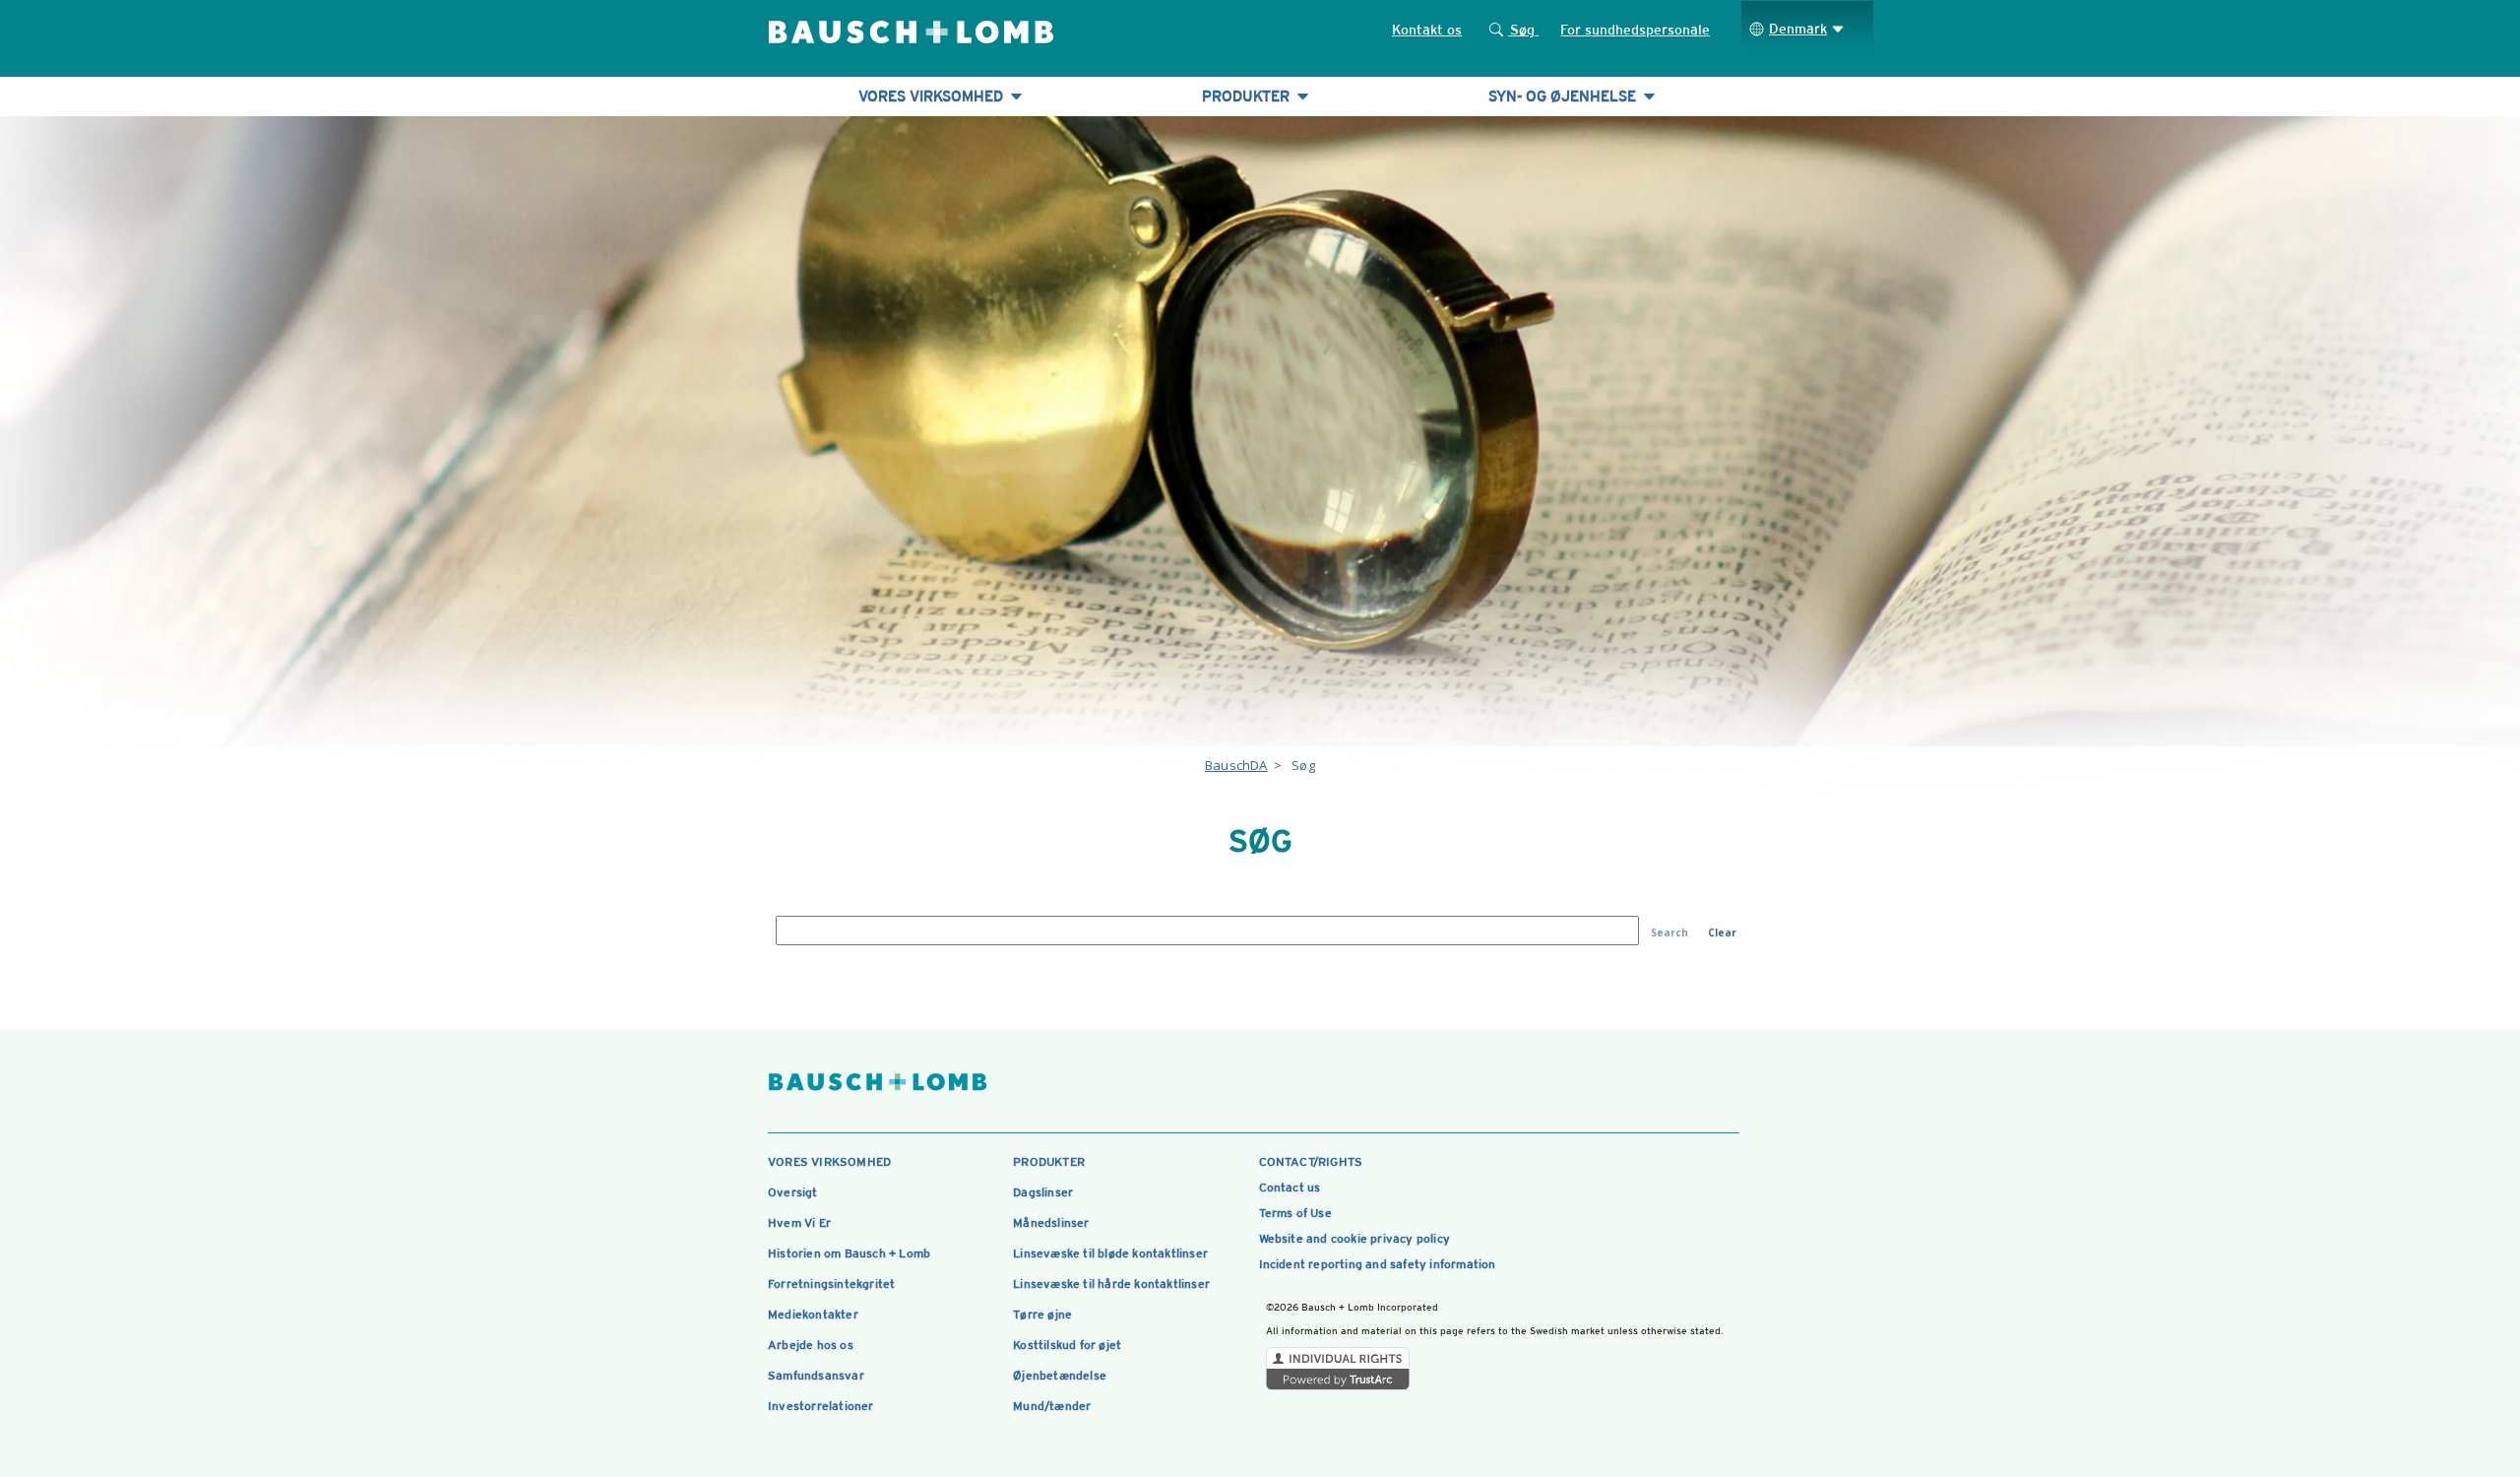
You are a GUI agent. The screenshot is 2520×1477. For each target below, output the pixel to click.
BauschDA (1236, 765)
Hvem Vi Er (799, 1223)
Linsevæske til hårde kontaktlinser (1111, 1284)
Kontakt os (1427, 30)
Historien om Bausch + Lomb (849, 1253)
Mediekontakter (813, 1315)
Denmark (1798, 29)
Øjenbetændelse (1060, 1376)
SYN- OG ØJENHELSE (1564, 96)
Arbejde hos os (811, 1345)
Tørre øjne (1042, 1315)
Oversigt (793, 1192)
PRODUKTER (1248, 96)
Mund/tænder (1052, 1406)
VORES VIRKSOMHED (933, 96)
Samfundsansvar (816, 1376)
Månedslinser (1051, 1223)
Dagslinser (1043, 1192)
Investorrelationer (821, 1406)
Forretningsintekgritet (831, 1284)
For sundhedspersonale (1635, 30)
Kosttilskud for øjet (1067, 1345)
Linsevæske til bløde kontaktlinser (1110, 1253)
